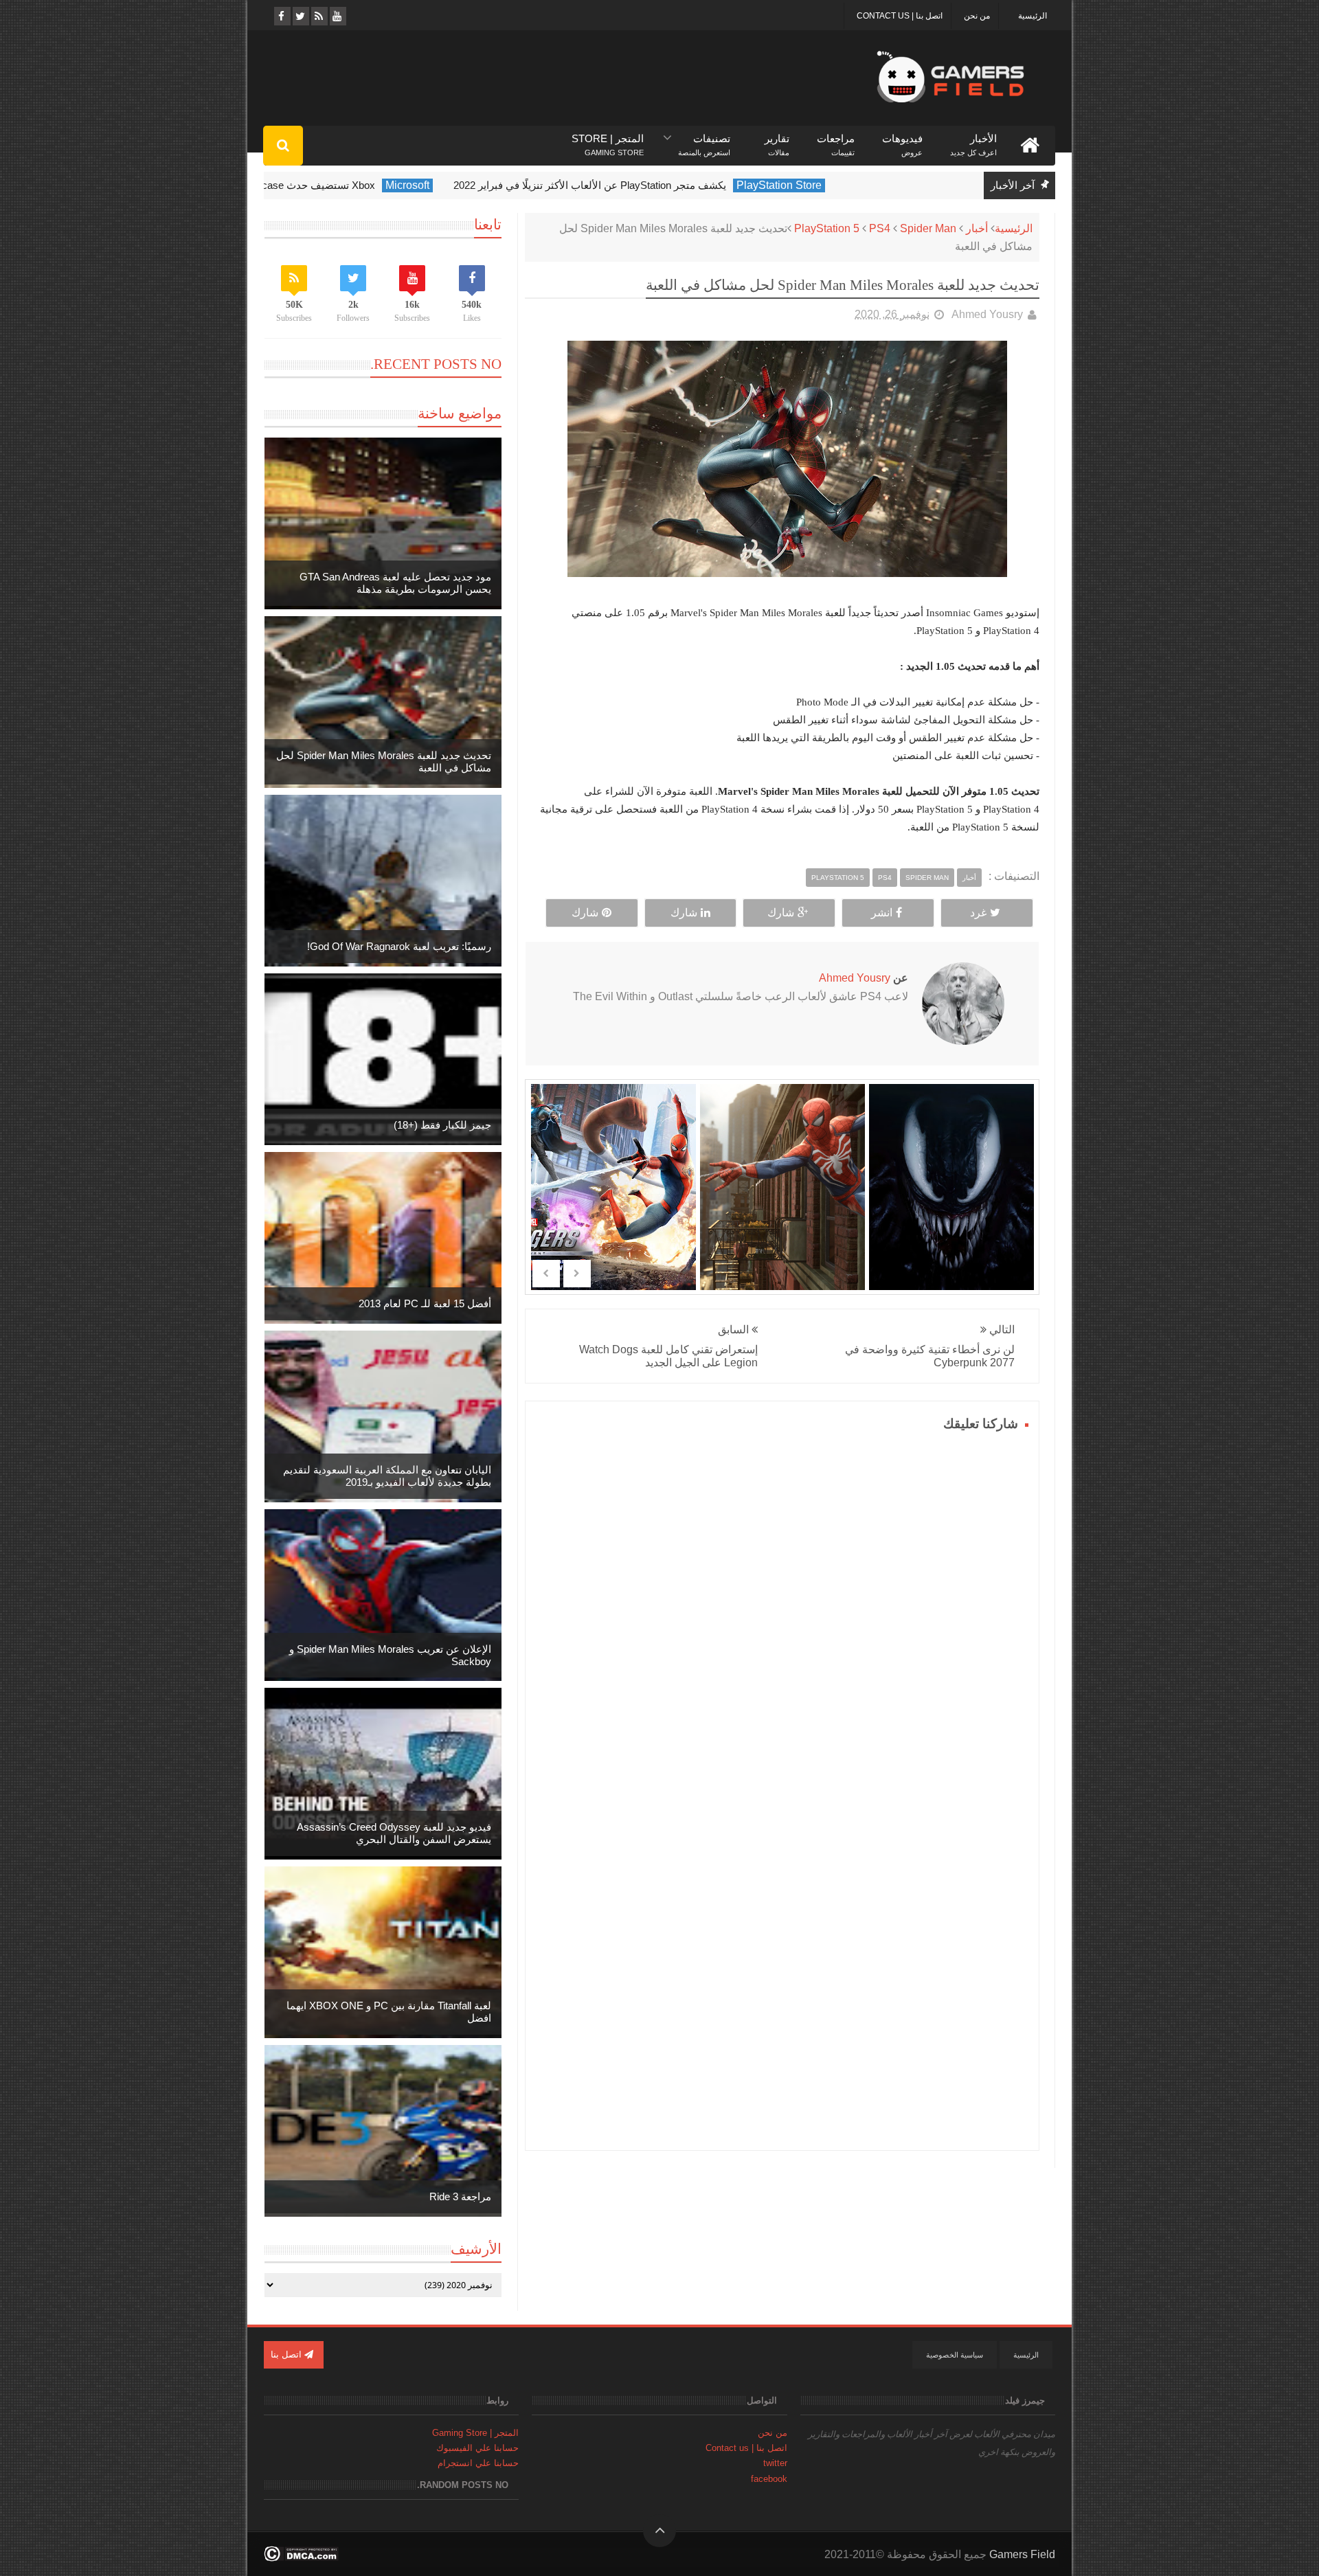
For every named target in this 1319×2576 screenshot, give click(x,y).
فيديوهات (902, 139)
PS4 (880, 228)
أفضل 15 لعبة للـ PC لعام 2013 (425, 1303)
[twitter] (300, 16)
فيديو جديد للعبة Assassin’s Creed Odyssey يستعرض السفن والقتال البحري (394, 1833)
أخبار (977, 228)
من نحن (977, 16)
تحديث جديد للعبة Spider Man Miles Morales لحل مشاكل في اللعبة (384, 761)
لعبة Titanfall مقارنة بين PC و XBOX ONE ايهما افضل (389, 2012)
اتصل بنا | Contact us (900, 16)
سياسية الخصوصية (955, 2355)
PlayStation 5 (827, 228)
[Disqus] (782, 1607)
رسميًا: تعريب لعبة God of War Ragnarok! (399, 946)
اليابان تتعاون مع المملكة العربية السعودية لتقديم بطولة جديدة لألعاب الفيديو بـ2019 (387, 1476)
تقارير (777, 139)
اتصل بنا (288, 2354)
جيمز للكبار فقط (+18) (442, 1125)
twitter (775, 2463)
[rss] (318, 16)
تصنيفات (704, 139)
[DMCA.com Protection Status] (301, 2558)
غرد (978, 913)
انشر (882, 913)
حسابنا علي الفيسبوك (477, 2448)
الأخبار (973, 139)
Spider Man (928, 228)
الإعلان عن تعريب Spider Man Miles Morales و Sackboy (390, 1655)
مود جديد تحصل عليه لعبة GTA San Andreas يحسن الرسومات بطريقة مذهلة (395, 583)
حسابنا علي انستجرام (478, 2463)
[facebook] (281, 16)
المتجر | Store (608, 139)
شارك (781, 913)
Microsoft (488, 185)
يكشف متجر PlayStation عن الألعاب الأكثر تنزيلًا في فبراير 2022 (671, 185)
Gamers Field (1022, 2554)
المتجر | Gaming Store (475, 2433)
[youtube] (337, 16)
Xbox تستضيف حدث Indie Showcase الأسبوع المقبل (341, 185)
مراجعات (836, 139)
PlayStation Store (860, 185)
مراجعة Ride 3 (460, 2196)
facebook (769, 2479)
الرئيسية (1033, 16)
